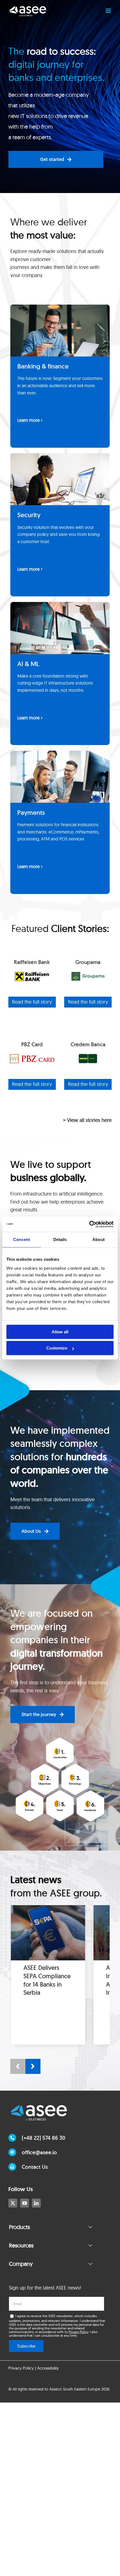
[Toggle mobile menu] (109, 11)
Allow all (60, 1332)
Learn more (28, 420)
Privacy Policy (78, 2332)
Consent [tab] (21, 1239)
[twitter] (13, 2203)
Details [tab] (60, 1239)
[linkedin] (36, 2203)
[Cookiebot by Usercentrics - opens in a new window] (89, 1224)
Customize (57, 1348)
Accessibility (48, 2368)
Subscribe (26, 2346)
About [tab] (99, 1239)
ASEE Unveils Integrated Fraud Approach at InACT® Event (46, 1980)
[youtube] (25, 2203)
